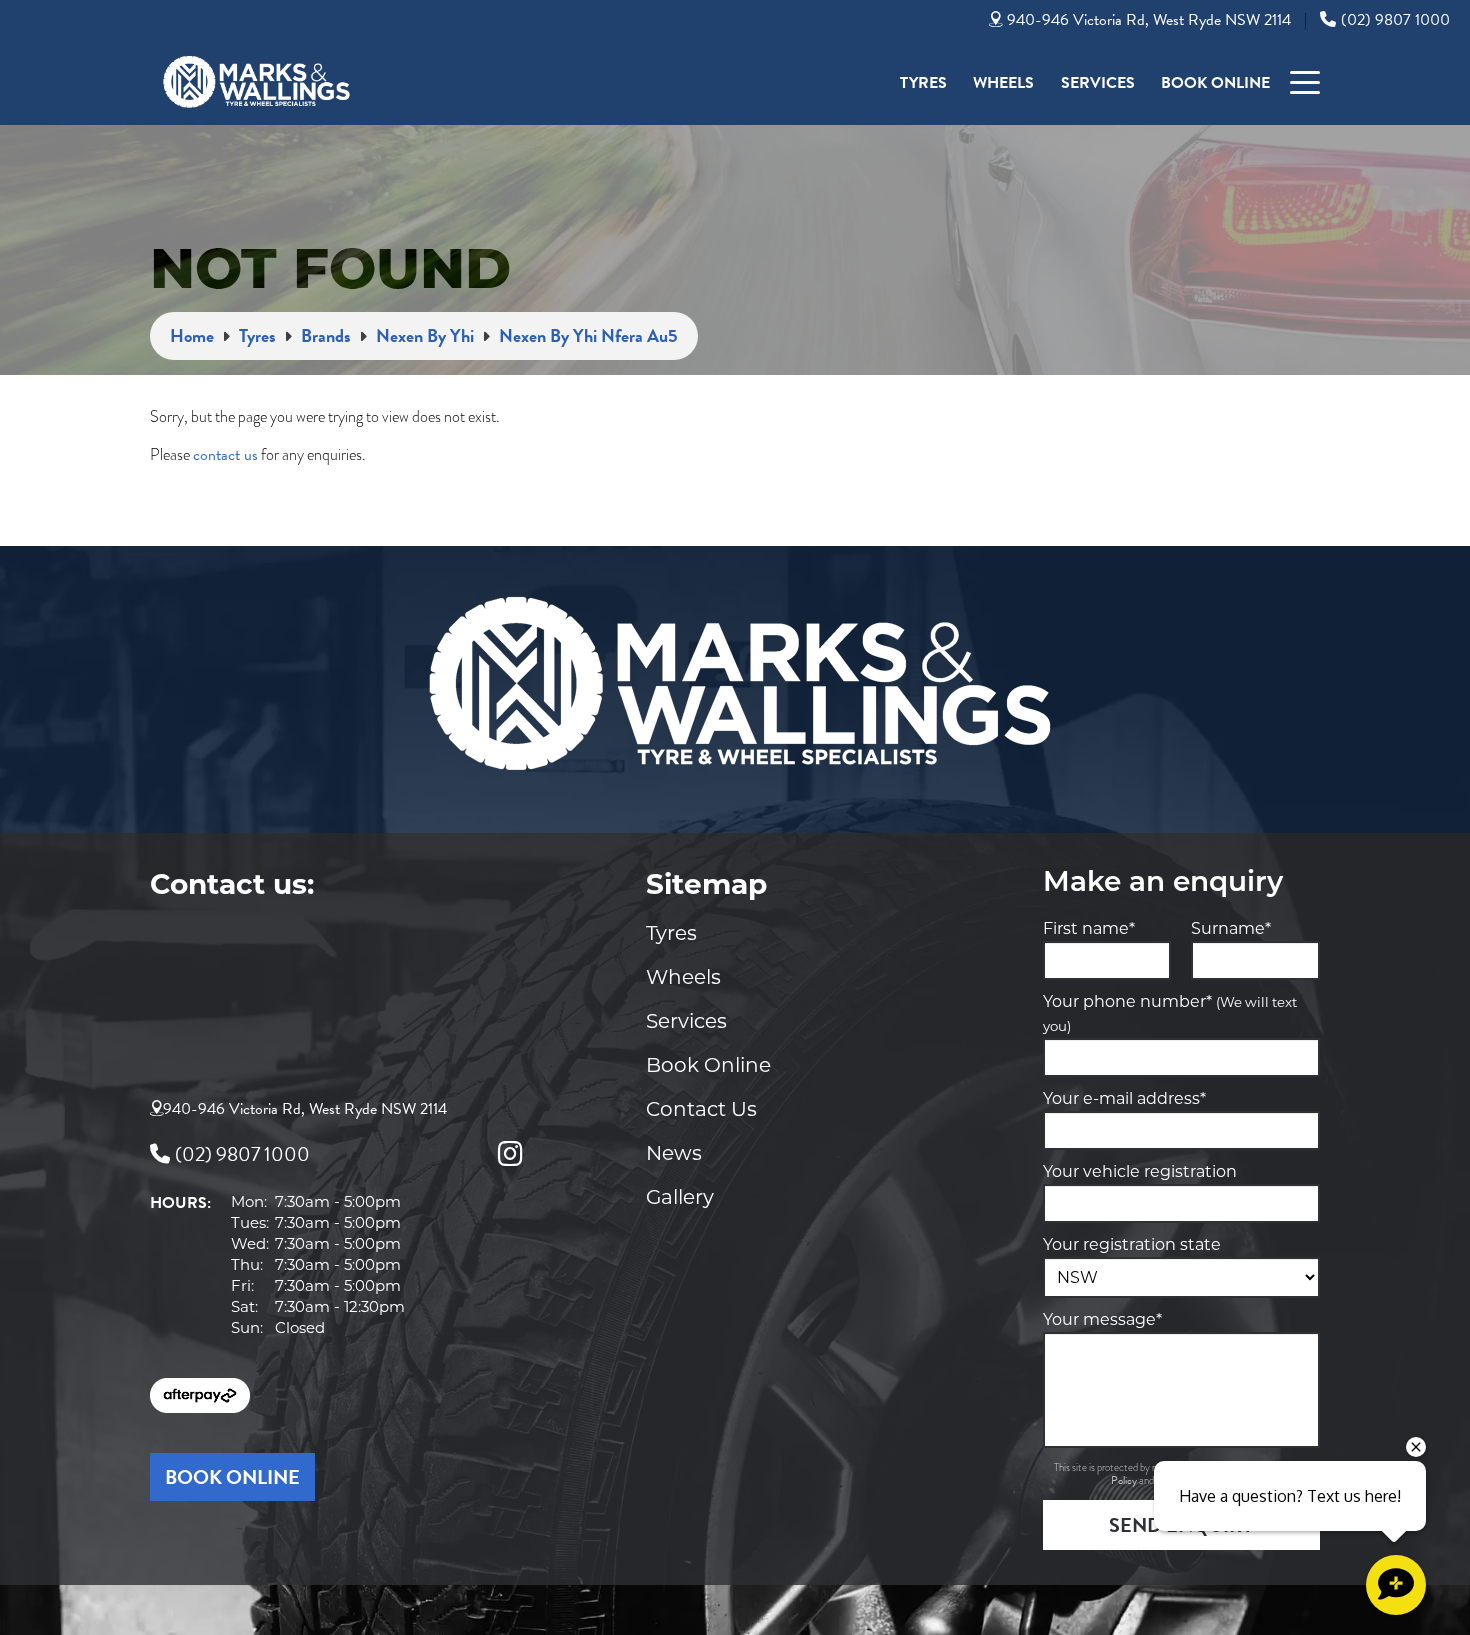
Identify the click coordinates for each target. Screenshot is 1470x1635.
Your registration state (1132, 1244)
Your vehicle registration (1140, 1171)
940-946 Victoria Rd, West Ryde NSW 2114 (1149, 20)
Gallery (680, 1197)
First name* (1089, 928)
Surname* (1231, 928)
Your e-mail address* (1124, 1098)
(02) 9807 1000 (1395, 20)
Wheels (1003, 83)
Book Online (1215, 83)
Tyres (923, 83)
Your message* (1102, 1319)
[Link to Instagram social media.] (510, 1154)
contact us (225, 455)
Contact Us (701, 1109)
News (674, 1153)
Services (1098, 83)
